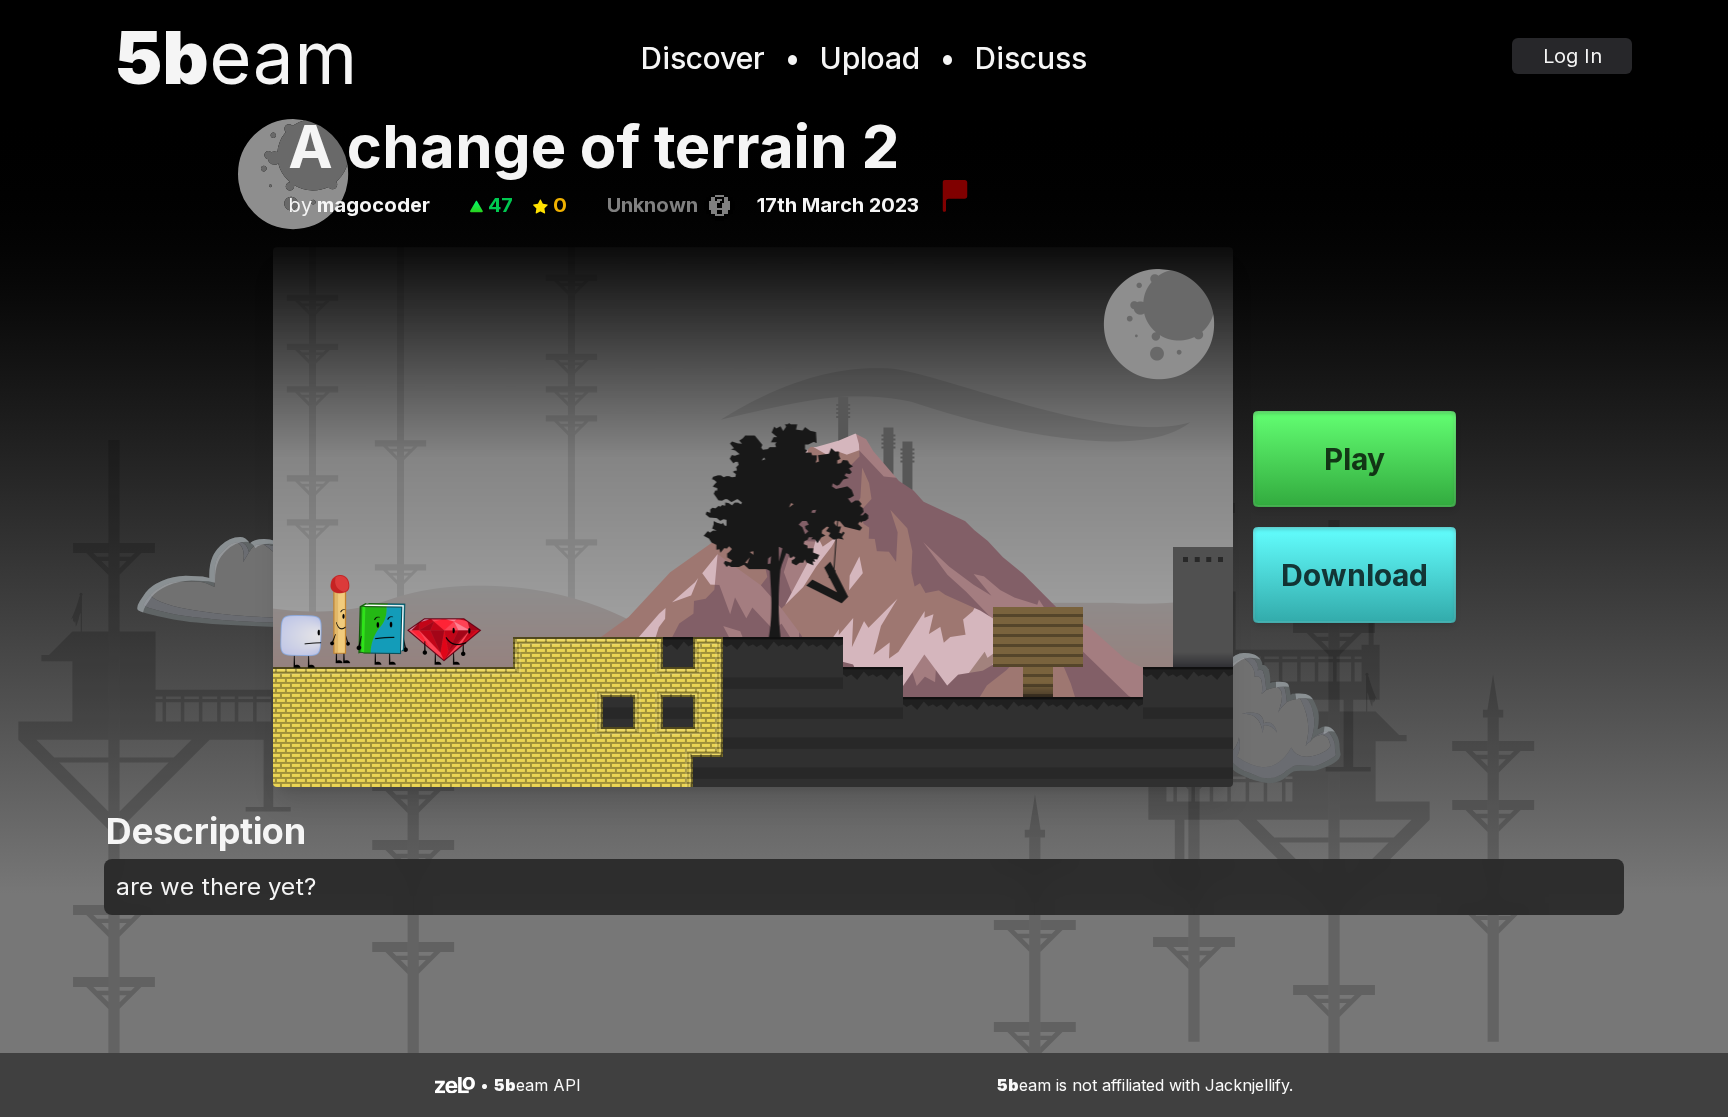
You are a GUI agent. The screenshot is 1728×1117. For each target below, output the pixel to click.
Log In (1572, 56)
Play (1354, 459)
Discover (703, 58)
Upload (870, 58)
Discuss (1031, 58)
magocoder (373, 205)
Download (1354, 575)
